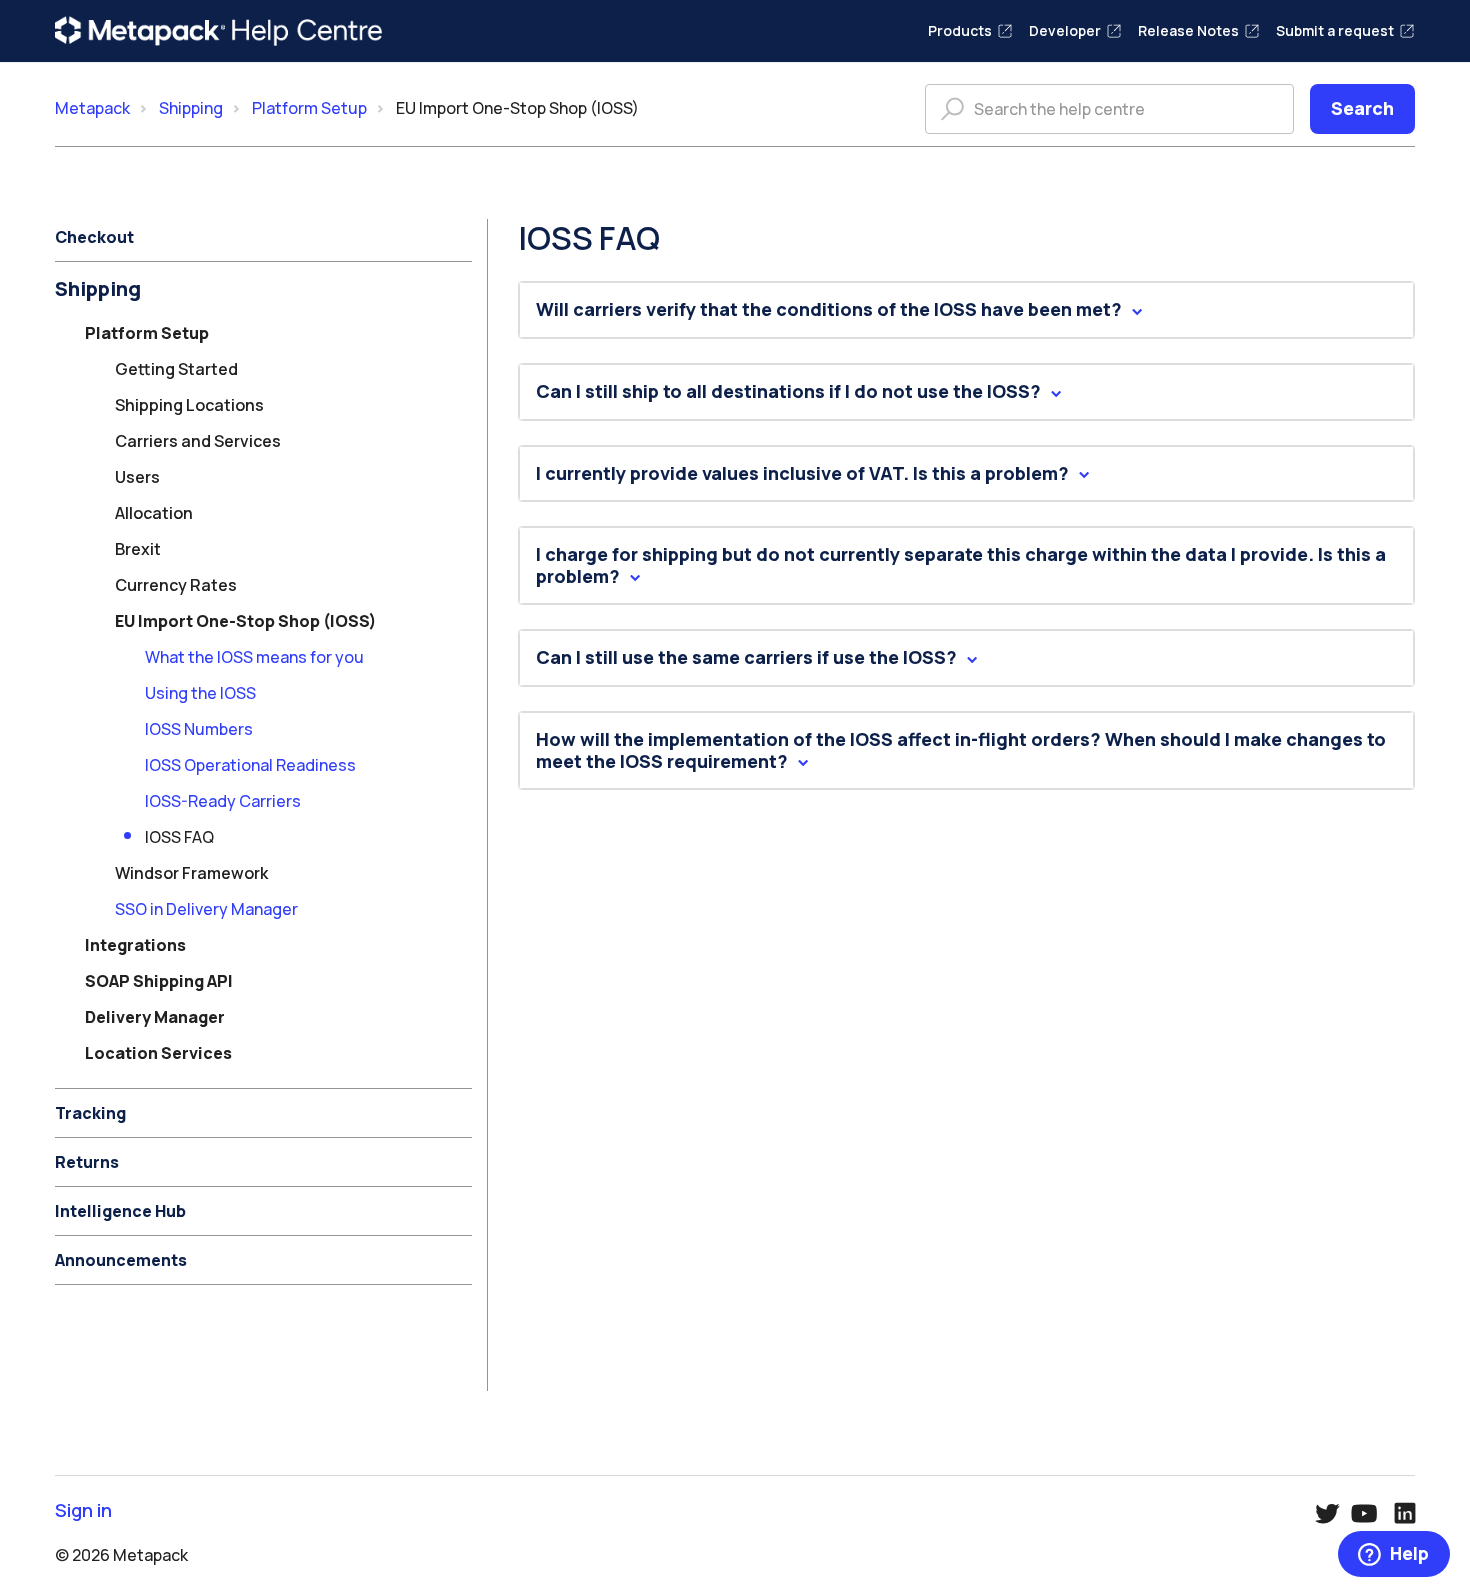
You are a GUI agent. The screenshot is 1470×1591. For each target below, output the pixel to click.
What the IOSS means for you (254, 657)
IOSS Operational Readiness (250, 765)
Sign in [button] (83, 1510)
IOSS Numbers (199, 729)
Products (960, 30)
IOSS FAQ (179, 837)
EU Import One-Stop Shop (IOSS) (517, 108)
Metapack (92, 108)
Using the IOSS (200, 693)
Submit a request (1335, 30)
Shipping (191, 108)
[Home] (219, 31)
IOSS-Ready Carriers (223, 801)
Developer (1065, 30)
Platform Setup (309, 108)
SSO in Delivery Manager (206, 909)
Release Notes (1188, 30)
